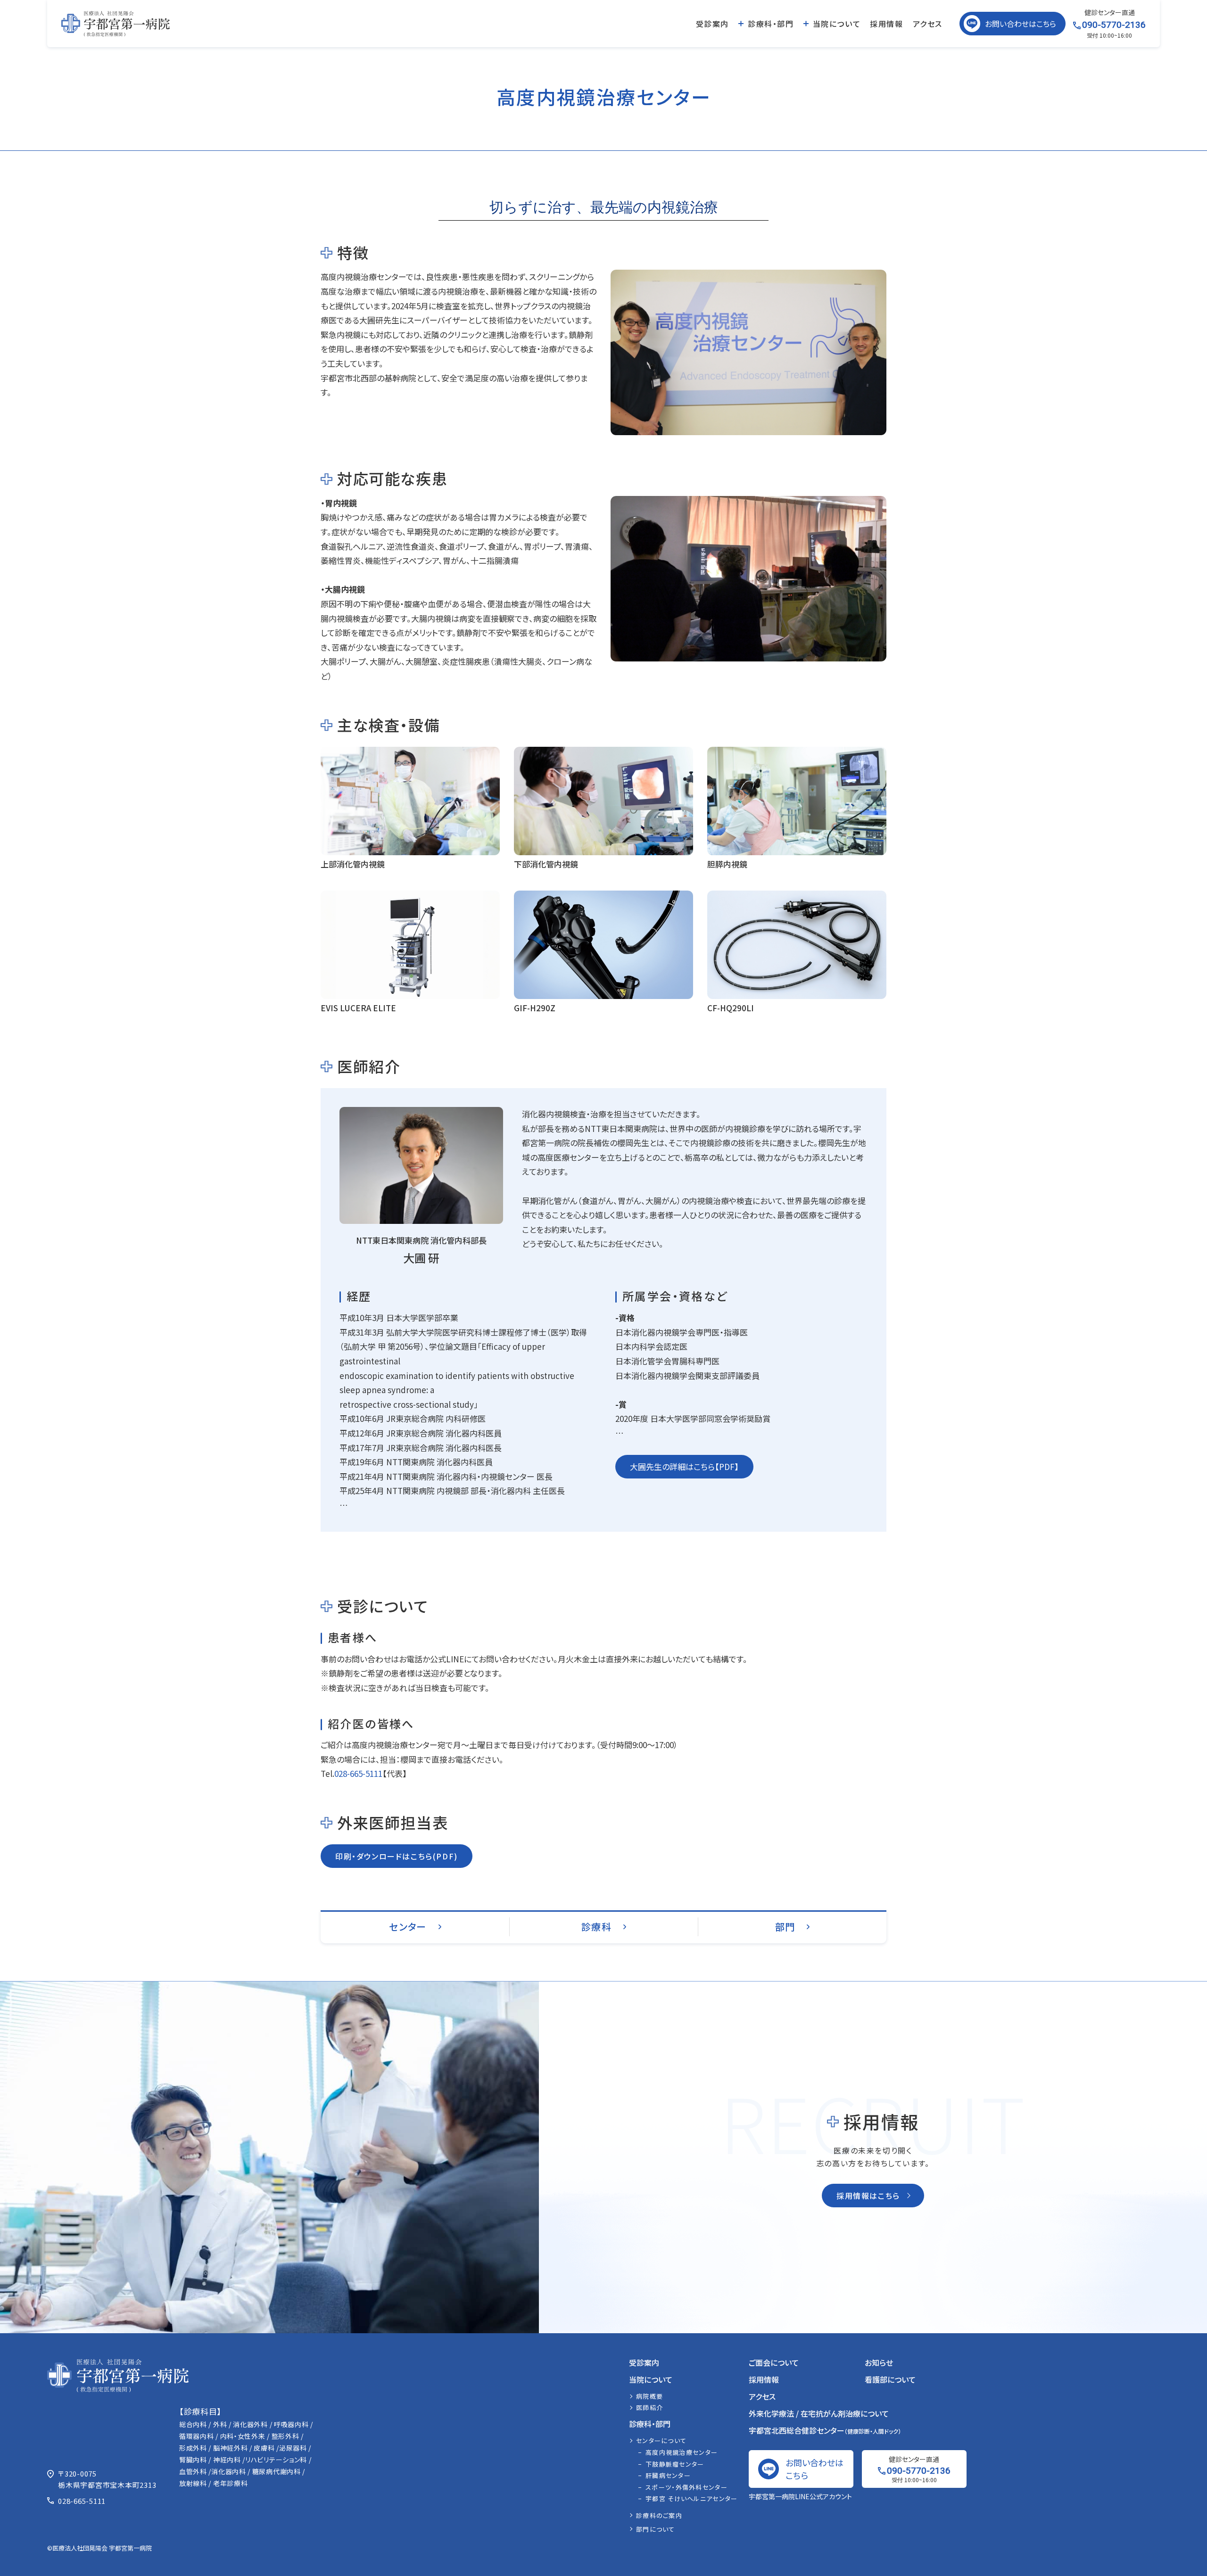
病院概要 (649, 2396)
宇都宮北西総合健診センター (825, 2430)
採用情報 (886, 24)
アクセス (928, 24)
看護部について (890, 2379)
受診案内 (712, 24)
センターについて (661, 2440)
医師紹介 (649, 2407)
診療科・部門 (771, 24)
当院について (837, 24)
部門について (656, 2529)
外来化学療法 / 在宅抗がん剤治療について (819, 2413)
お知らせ (879, 2362)
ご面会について (774, 2362)
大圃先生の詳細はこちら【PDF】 (684, 1466)
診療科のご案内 (659, 2515)
